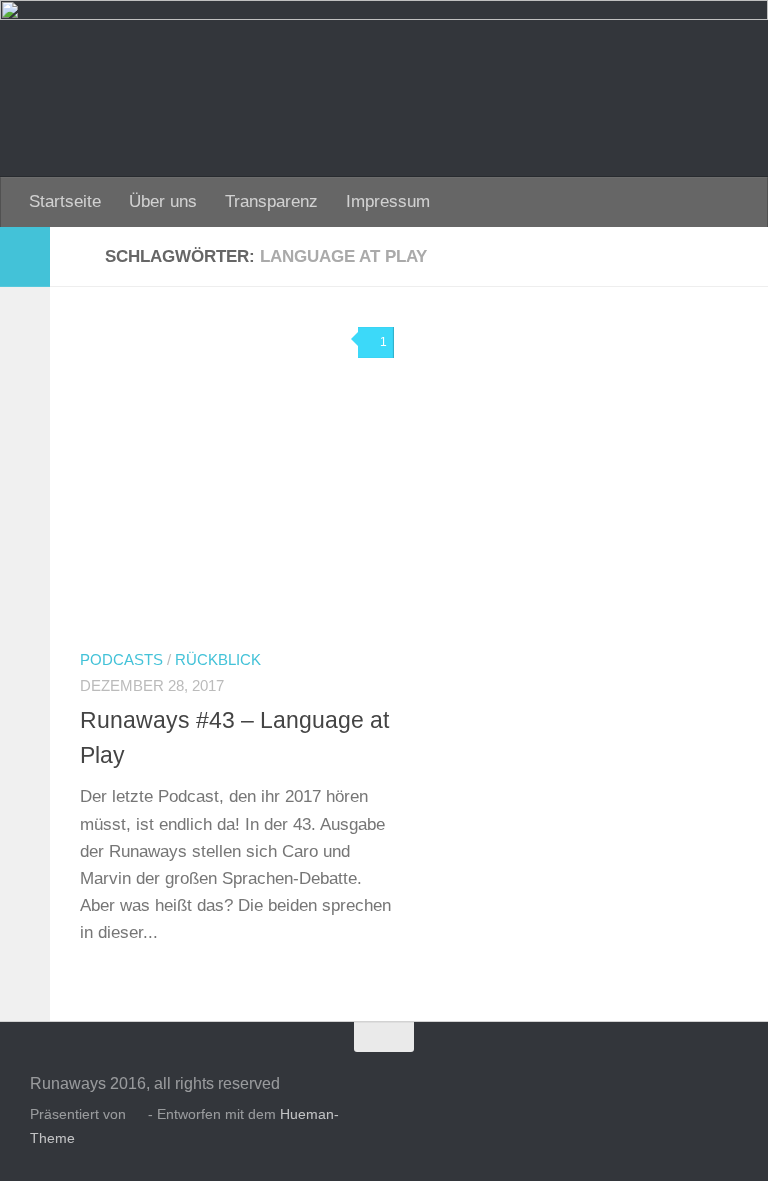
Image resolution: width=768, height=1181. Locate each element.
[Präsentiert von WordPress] (137, 1115)
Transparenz (271, 201)
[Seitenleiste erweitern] (25, 257)
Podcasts (121, 660)
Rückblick (218, 660)
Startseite (65, 201)
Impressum (388, 201)
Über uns (163, 201)
